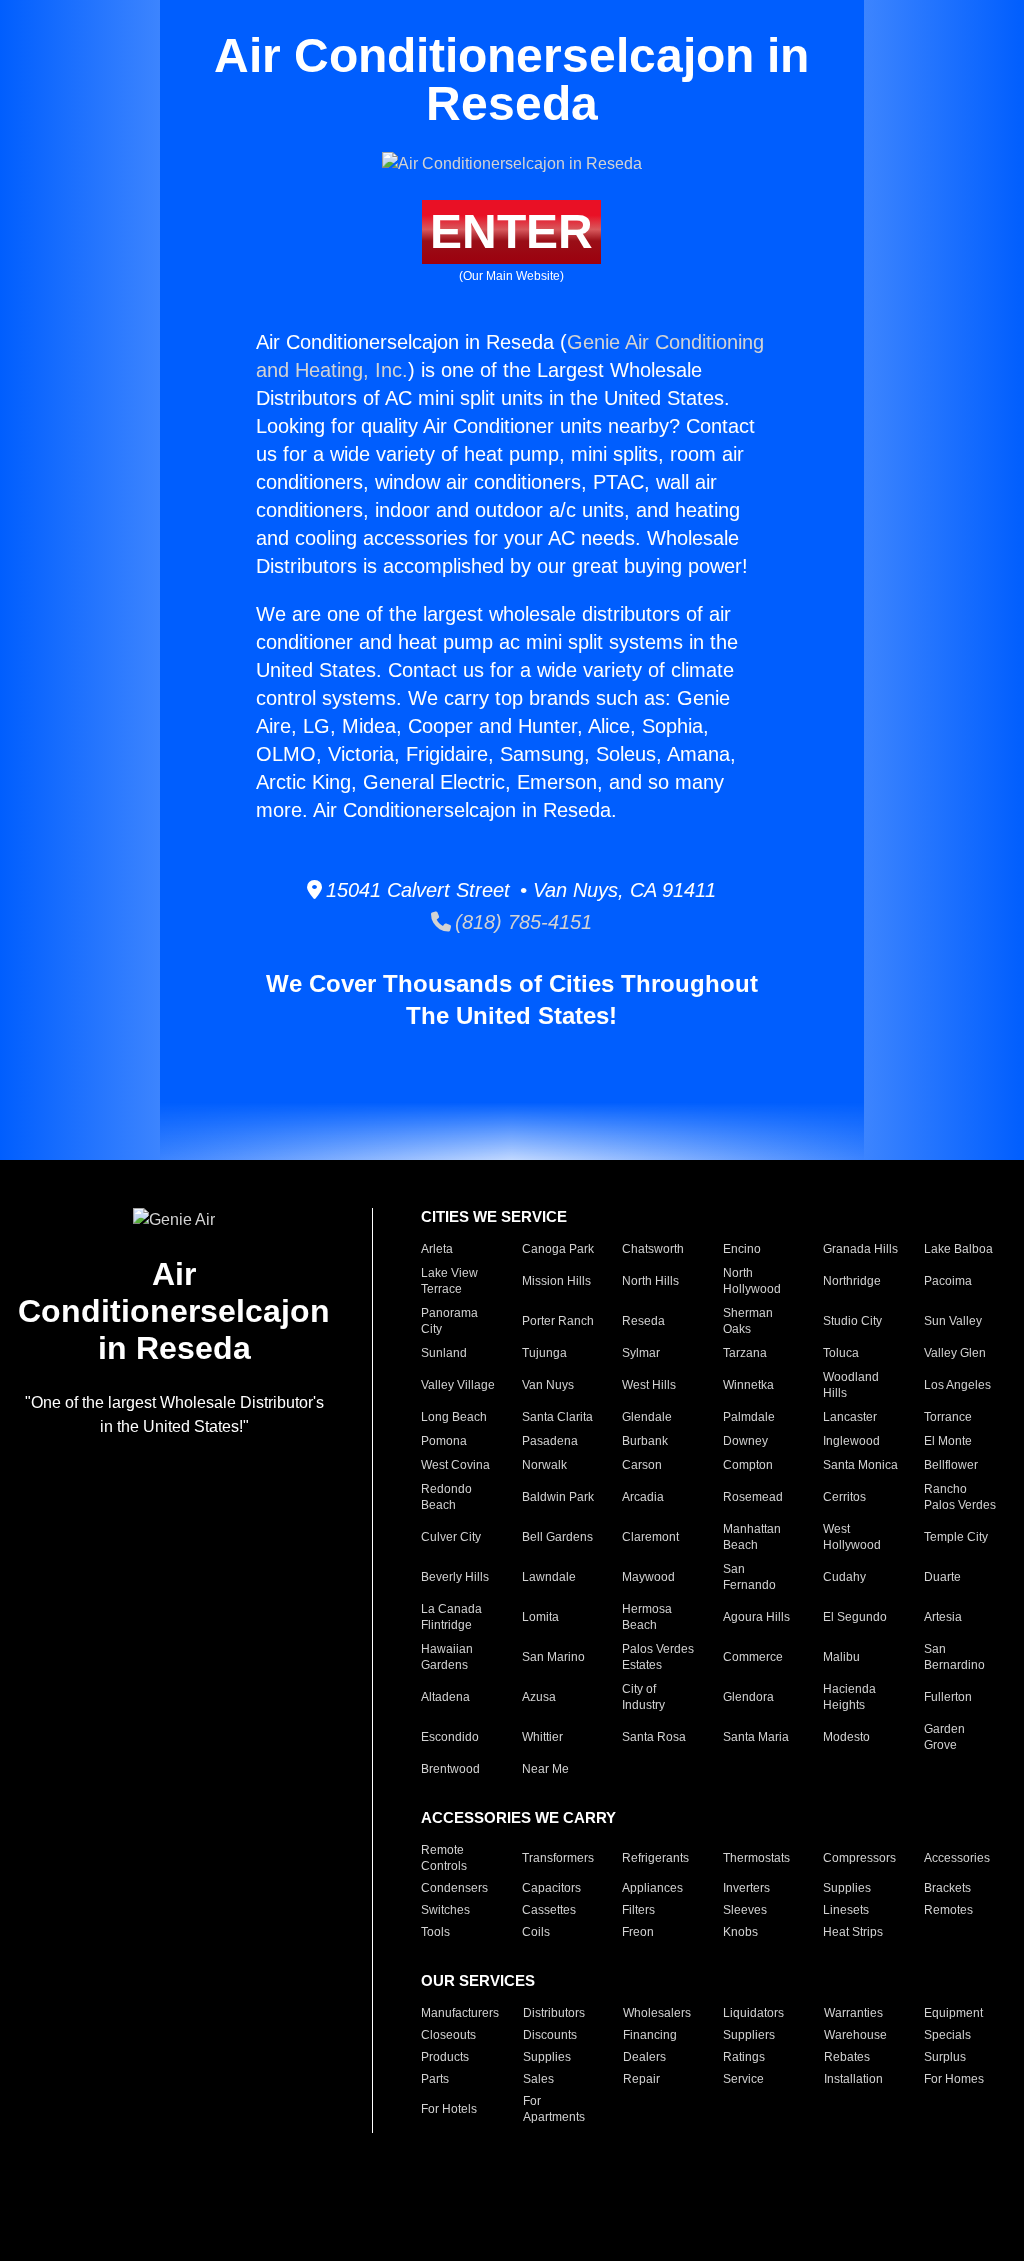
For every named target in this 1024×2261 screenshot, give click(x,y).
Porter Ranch (558, 1321)
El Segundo (855, 1617)
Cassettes (549, 1910)
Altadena (445, 1697)
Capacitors (551, 1888)
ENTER (511, 231)
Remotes (948, 1910)
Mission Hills (556, 1281)
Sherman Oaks (748, 1321)
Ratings (744, 2057)
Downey (745, 1441)
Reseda (643, 1321)
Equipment (953, 2013)
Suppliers (749, 2035)
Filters (638, 1910)
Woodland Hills (851, 1385)
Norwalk (544, 1465)
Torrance (948, 1417)
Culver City (451, 1537)
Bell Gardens (557, 1537)
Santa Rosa (654, 1737)
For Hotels (449, 2109)
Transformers (558, 1858)
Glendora (748, 1697)
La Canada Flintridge (451, 1617)
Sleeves (745, 1910)
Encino (742, 1249)
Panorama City (449, 1321)
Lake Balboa (958, 1249)
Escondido (450, 1737)
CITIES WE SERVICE (494, 1216)
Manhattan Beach (752, 1537)
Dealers (644, 2057)
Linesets (846, 1910)
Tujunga (544, 1353)
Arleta (437, 1249)
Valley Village (458, 1385)
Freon (638, 1932)
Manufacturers (460, 2013)
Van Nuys (548, 1385)
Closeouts (448, 2035)
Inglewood (851, 1441)
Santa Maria (756, 1737)
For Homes (954, 2079)
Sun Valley (953, 1321)
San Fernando (749, 1577)
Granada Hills (860, 1249)
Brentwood (450, 1769)
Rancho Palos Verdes (960, 1497)
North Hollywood (752, 1281)
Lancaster (850, 1417)
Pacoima (948, 1281)
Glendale (647, 1417)
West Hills (649, 1385)
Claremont (650, 1537)
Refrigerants (655, 1858)
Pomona (444, 1441)
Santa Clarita (557, 1417)
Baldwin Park (558, 1497)
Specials (947, 2035)
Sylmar (641, 1353)
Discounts (550, 2035)
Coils (536, 1932)
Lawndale (549, 1577)
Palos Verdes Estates (658, 1657)
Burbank (645, 1441)
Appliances (652, 1888)
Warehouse (855, 2035)
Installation (853, 2079)
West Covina (455, 1465)
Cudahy (844, 1577)
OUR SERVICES (478, 1980)
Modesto (846, 1737)
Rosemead (753, 1497)
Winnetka (748, 1385)
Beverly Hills (455, 1577)
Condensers (454, 1888)
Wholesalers (657, 2013)
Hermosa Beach (647, 1617)
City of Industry (643, 1697)
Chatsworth (653, 1249)
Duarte (942, 1577)
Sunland (444, 1353)
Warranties (853, 2013)
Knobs (740, 1932)
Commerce (753, 1657)
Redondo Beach (446, 1497)
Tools (435, 1932)
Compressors (859, 1858)
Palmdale (749, 1417)
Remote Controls (444, 1858)
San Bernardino (954, 1657)
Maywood (648, 1577)
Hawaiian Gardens (447, 1657)
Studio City (852, 1321)
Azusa (539, 1697)
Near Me (545, 1769)
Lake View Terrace (449, 1281)
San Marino (553, 1657)
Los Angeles (957, 1385)
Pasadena (550, 1441)
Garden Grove (944, 1737)
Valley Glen (955, 1353)
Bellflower (951, 1465)
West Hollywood (852, 1537)
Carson (642, 1465)
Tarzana (745, 1353)
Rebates (847, 2057)
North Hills (650, 1281)
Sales (538, 2079)
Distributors (554, 2013)
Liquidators (753, 2013)
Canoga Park (558, 1249)
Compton (748, 1465)
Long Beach (454, 1417)
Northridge (852, 1281)
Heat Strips (853, 1932)
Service (743, 2079)
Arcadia (643, 1497)
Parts (435, 2079)
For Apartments (554, 2109)
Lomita (540, 1617)
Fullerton (948, 1697)
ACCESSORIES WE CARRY (518, 1817)
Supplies (847, 1888)
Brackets (947, 1888)
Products (445, 2057)
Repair (641, 2079)
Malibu (841, 1657)
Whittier (542, 1737)
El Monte (948, 1441)
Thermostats (756, 1858)
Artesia (943, 1617)
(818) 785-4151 (521, 922)
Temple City (956, 1537)
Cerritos (844, 1497)
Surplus (945, 2057)
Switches (445, 1910)
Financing (650, 2035)
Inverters (746, 1888)
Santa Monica (860, 1465)
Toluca (841, 1353)
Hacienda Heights (849, 1697)
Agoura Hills (756, 1617)
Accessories (957, 1858)
